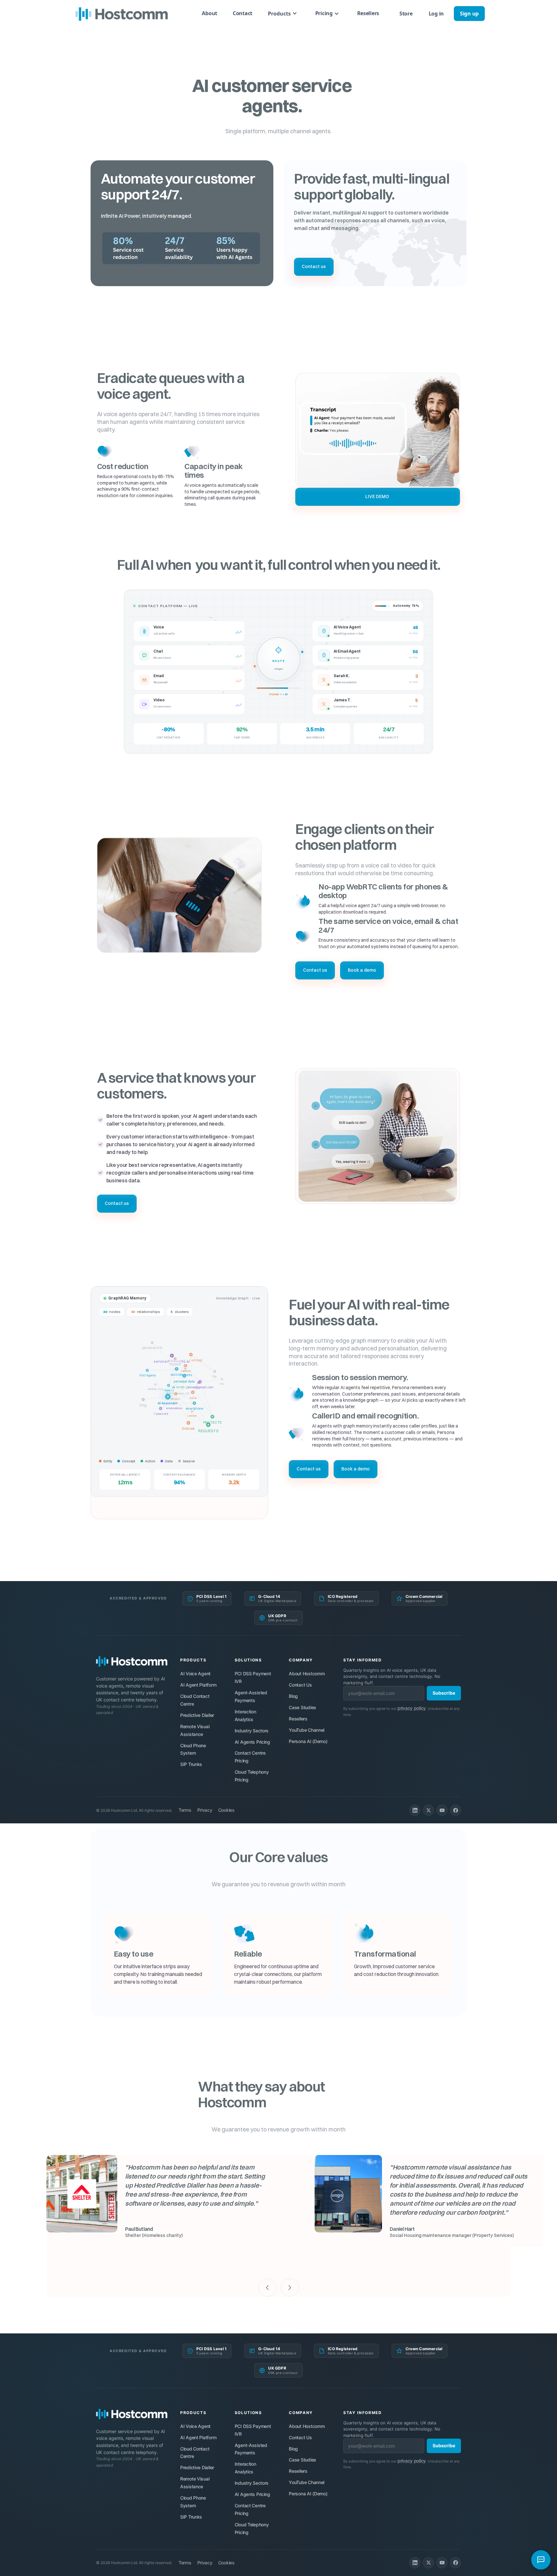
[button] (283, 13)
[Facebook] (455, 1810)
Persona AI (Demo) (308, 1741)
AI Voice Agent (195, 1674)
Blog (293, 1696)
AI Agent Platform (198, 1685)
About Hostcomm (307, 1674)
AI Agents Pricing (252, 1742)
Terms (185, 1810)
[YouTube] (442, 1810)
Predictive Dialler (197, 1715)
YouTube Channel (307, 1730)
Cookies (226, 1810)
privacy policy (412, 1708)
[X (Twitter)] (428, 1810)
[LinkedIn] (415, 1810)
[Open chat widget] (541, 2560)
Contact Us (300, 1685)
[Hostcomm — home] (132, 1661)
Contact (243, 13)
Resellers (368, 13)
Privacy (205, 1810)
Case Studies (303, 1707)
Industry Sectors (252, 1731)
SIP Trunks (191, 1764)
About (210, 13)
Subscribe (444, 1693)
